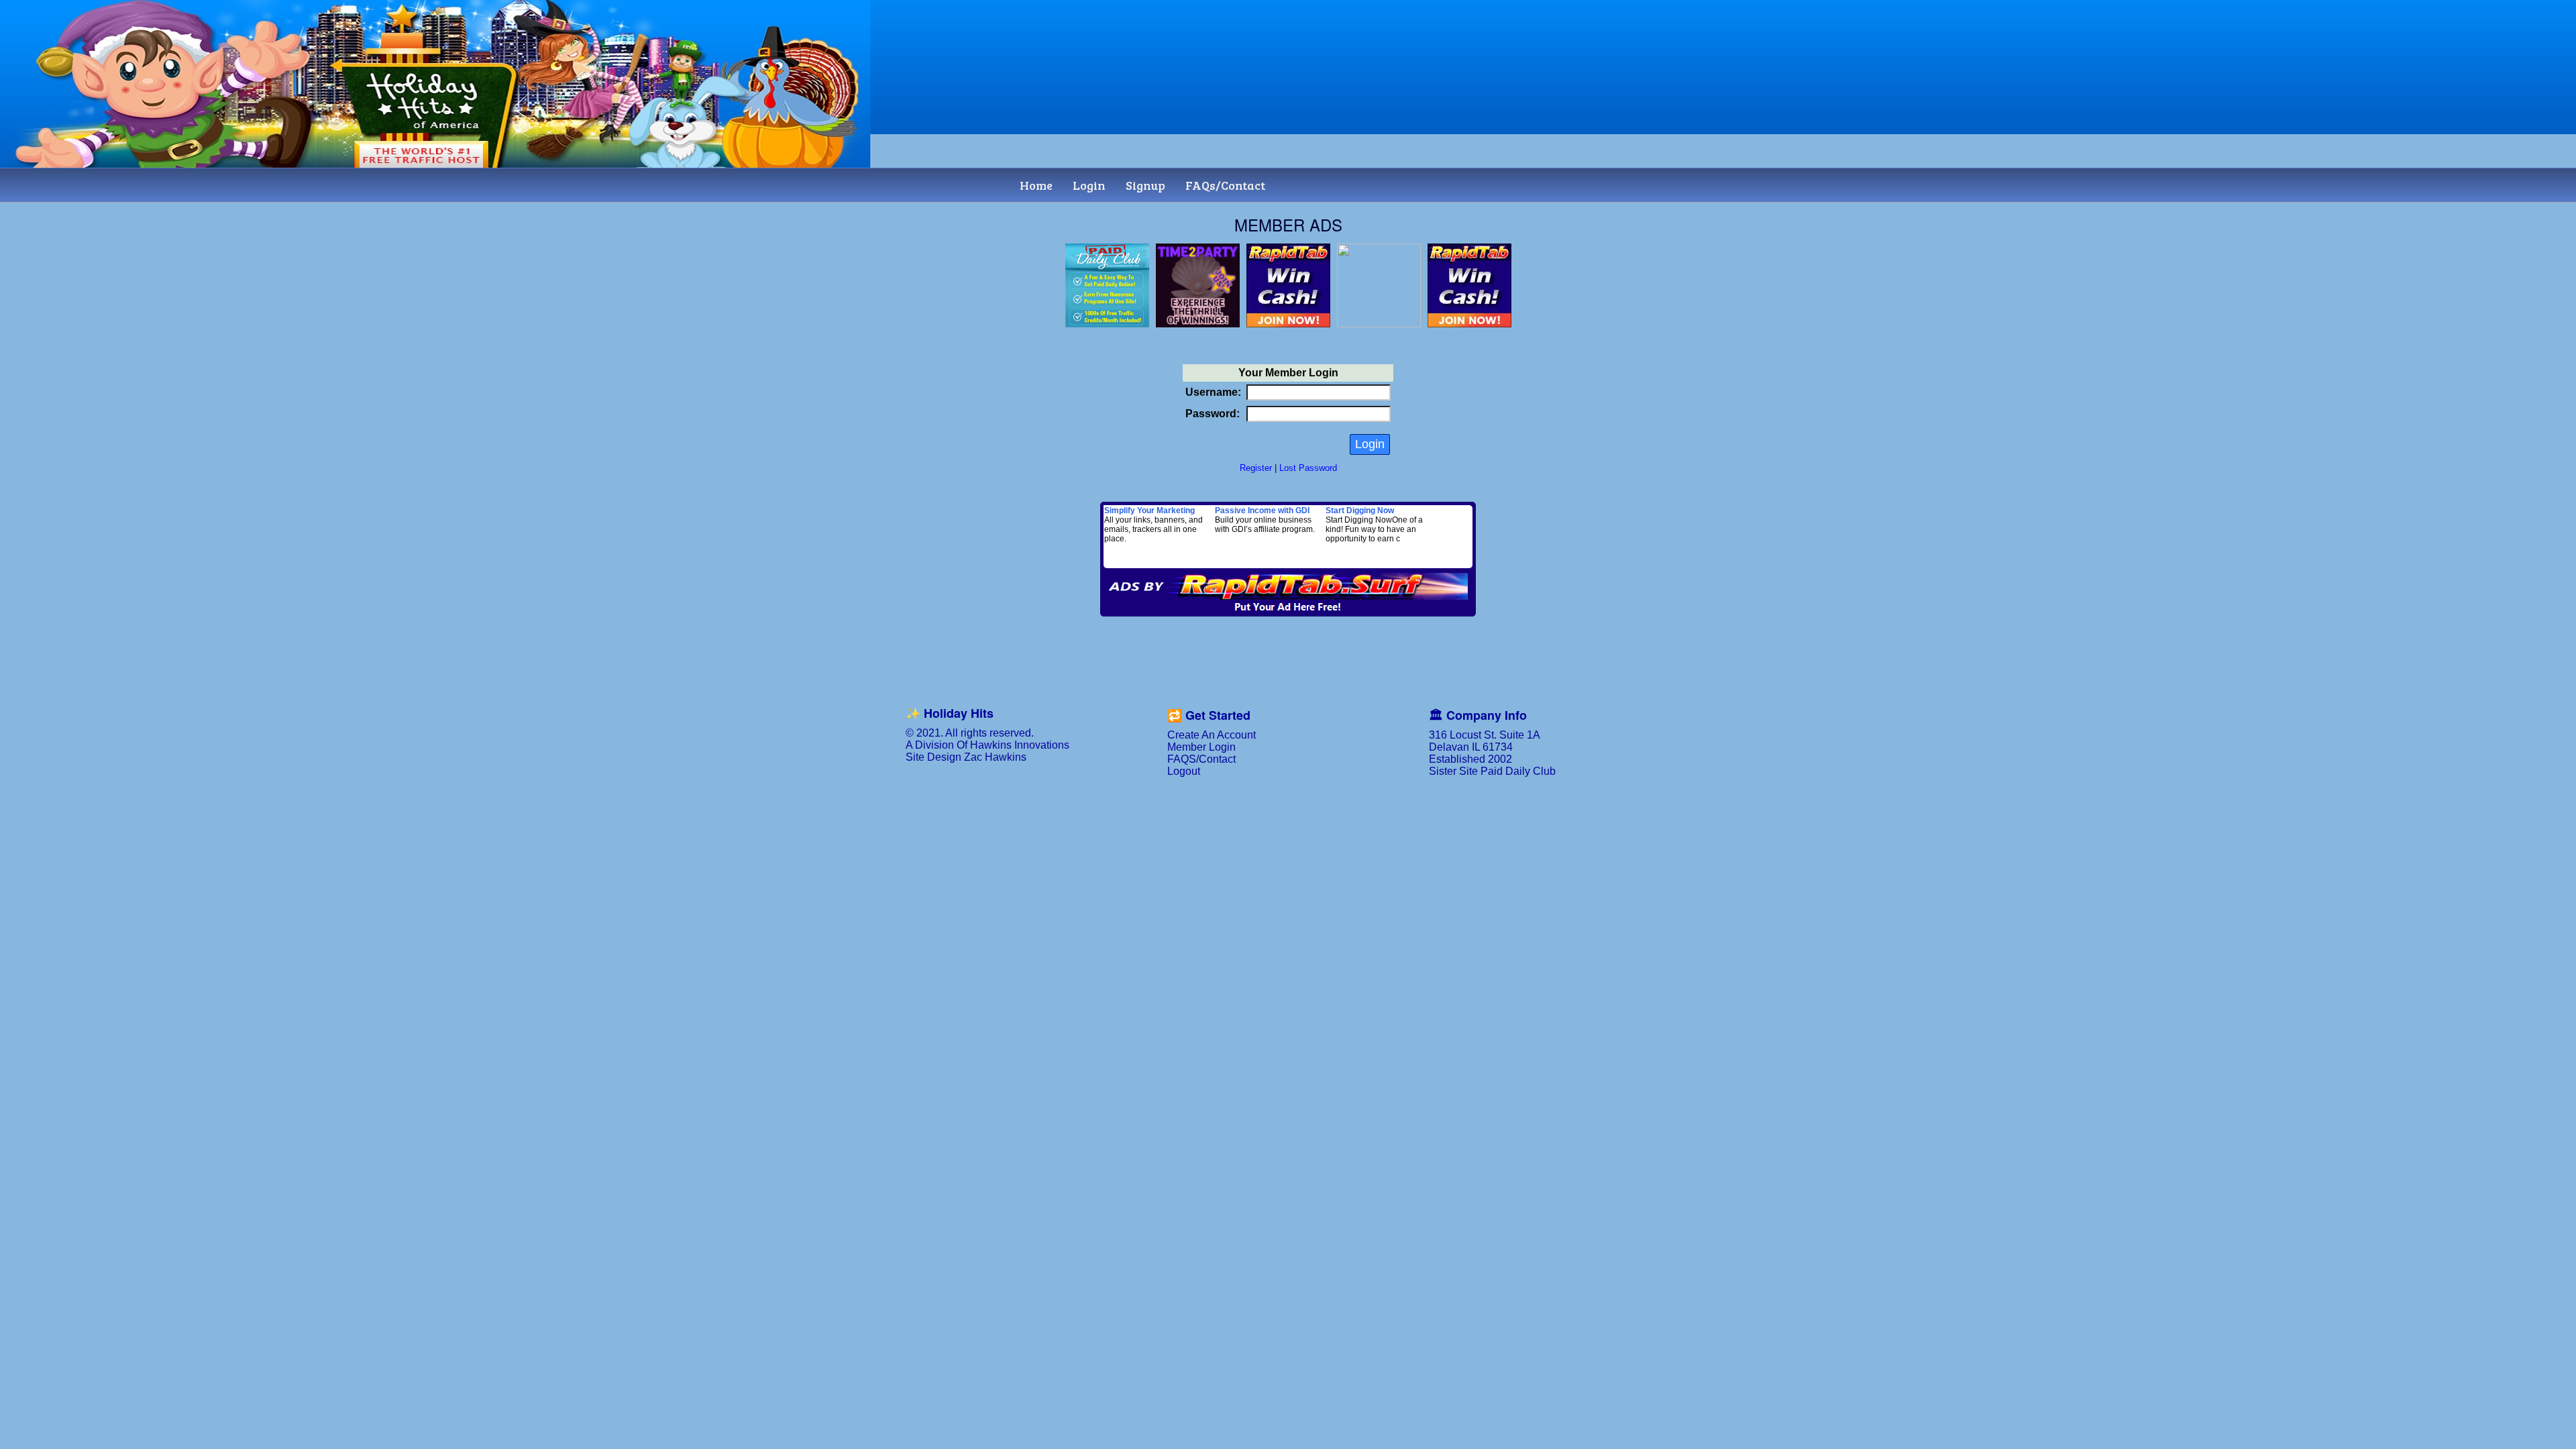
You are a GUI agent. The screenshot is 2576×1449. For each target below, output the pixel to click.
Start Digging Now (1360, 511)
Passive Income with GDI (1262, 511)
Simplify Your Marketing (1149, 511)
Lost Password (1308, 468)
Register (1256, 468)
